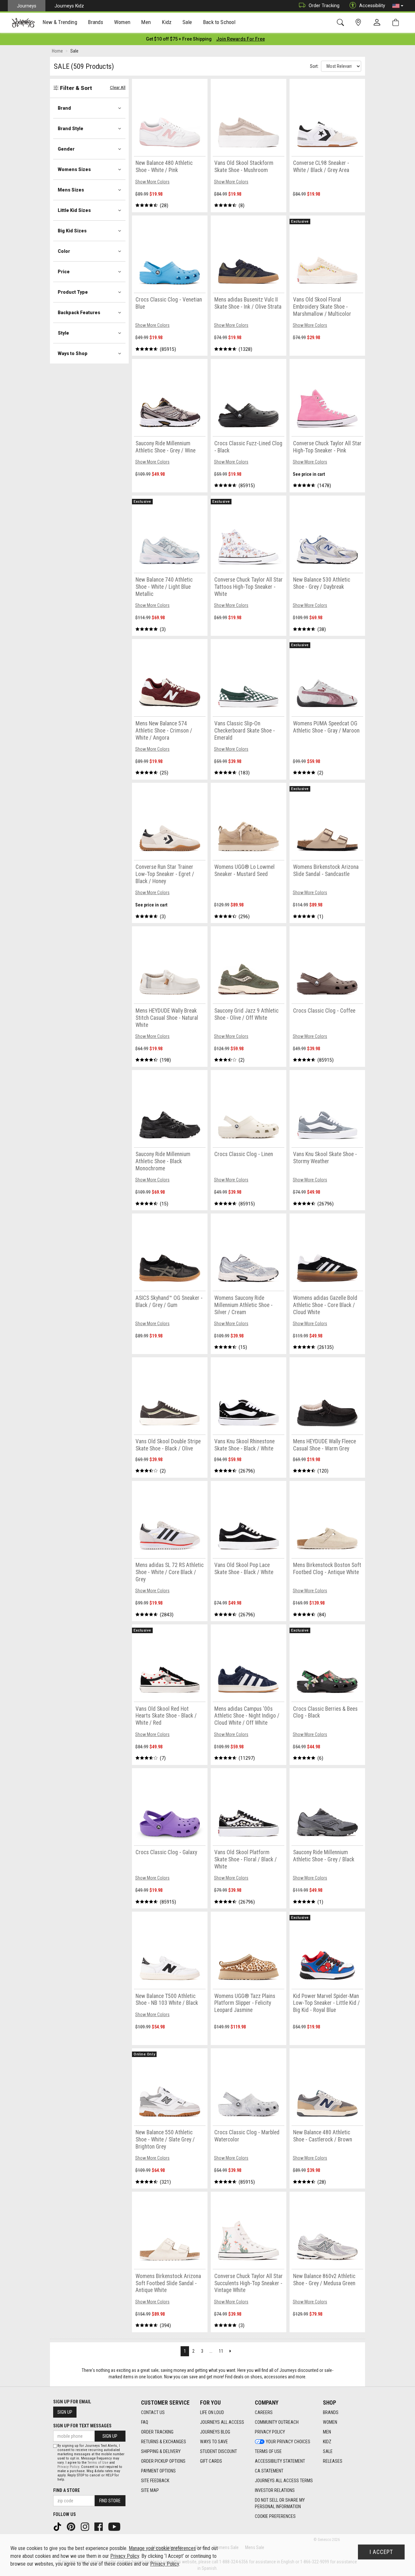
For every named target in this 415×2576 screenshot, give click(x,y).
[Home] (23, 23)
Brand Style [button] (71, 129)
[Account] (378, 23)
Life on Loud (212, 2412)
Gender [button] (66, 149)
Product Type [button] (73, 292)
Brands (331, 2412)
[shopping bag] (397, 23)
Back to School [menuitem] (219, 22)
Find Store (110, 2501)
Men (327, 2432)
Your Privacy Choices (288, 2442)
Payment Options (158, 2471)
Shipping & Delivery (161, 2451)
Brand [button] (64, 108)
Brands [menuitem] (95, 22)
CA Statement (269, 2471)
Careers (264, 2412)
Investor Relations (275, 2490)
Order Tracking (324, 6)
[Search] (342, 23)
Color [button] (64, 251)
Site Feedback (155, 2481)
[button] (398, 6)
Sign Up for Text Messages (82, 2426)
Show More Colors (152, 182)
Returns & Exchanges (164, 2442)
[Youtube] (115, 2526)
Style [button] (63, 333)
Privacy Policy (270, 2432)
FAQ (145, 2422)
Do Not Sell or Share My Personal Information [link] (280, 2503)
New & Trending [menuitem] (60, 22)
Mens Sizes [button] (71, 190)
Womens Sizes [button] (74, 169)
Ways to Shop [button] (73, 353)
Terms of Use (268, 2451)
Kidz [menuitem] (167, 22)
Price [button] (64, 272)
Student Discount (219, 2451)
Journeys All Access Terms (284, 2481)
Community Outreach (277, 2422)
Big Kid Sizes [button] (72, 231)
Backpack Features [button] (79, 313)
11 (221, 2351)
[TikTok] (58, 2526)
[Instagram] (86, 2526)
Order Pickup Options (163, 2461)
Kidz (327, 2442)
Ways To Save (214, 2442)
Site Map (150, 2490)
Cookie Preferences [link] (275, 2516)
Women (330, 2422)
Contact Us (153, 2412)
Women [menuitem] (122, 22)
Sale (328, 2451)
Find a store (66, 2490)
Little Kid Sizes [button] (74, 210)
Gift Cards (211, 2461)
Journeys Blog (215, 2432)
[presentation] (60, 23)
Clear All (118, 87)
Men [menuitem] (146, 22)
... (211, 2351)
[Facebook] (99, 2526)
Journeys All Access (222, 2422)
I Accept (381, 2552)
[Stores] (359, 23)
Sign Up (65, 2412)
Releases (333, 2461)
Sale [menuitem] (187, 22)
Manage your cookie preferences (162, 2548)
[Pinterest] (72, 2526)
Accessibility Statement (280, 2461)
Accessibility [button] (372, 6)
